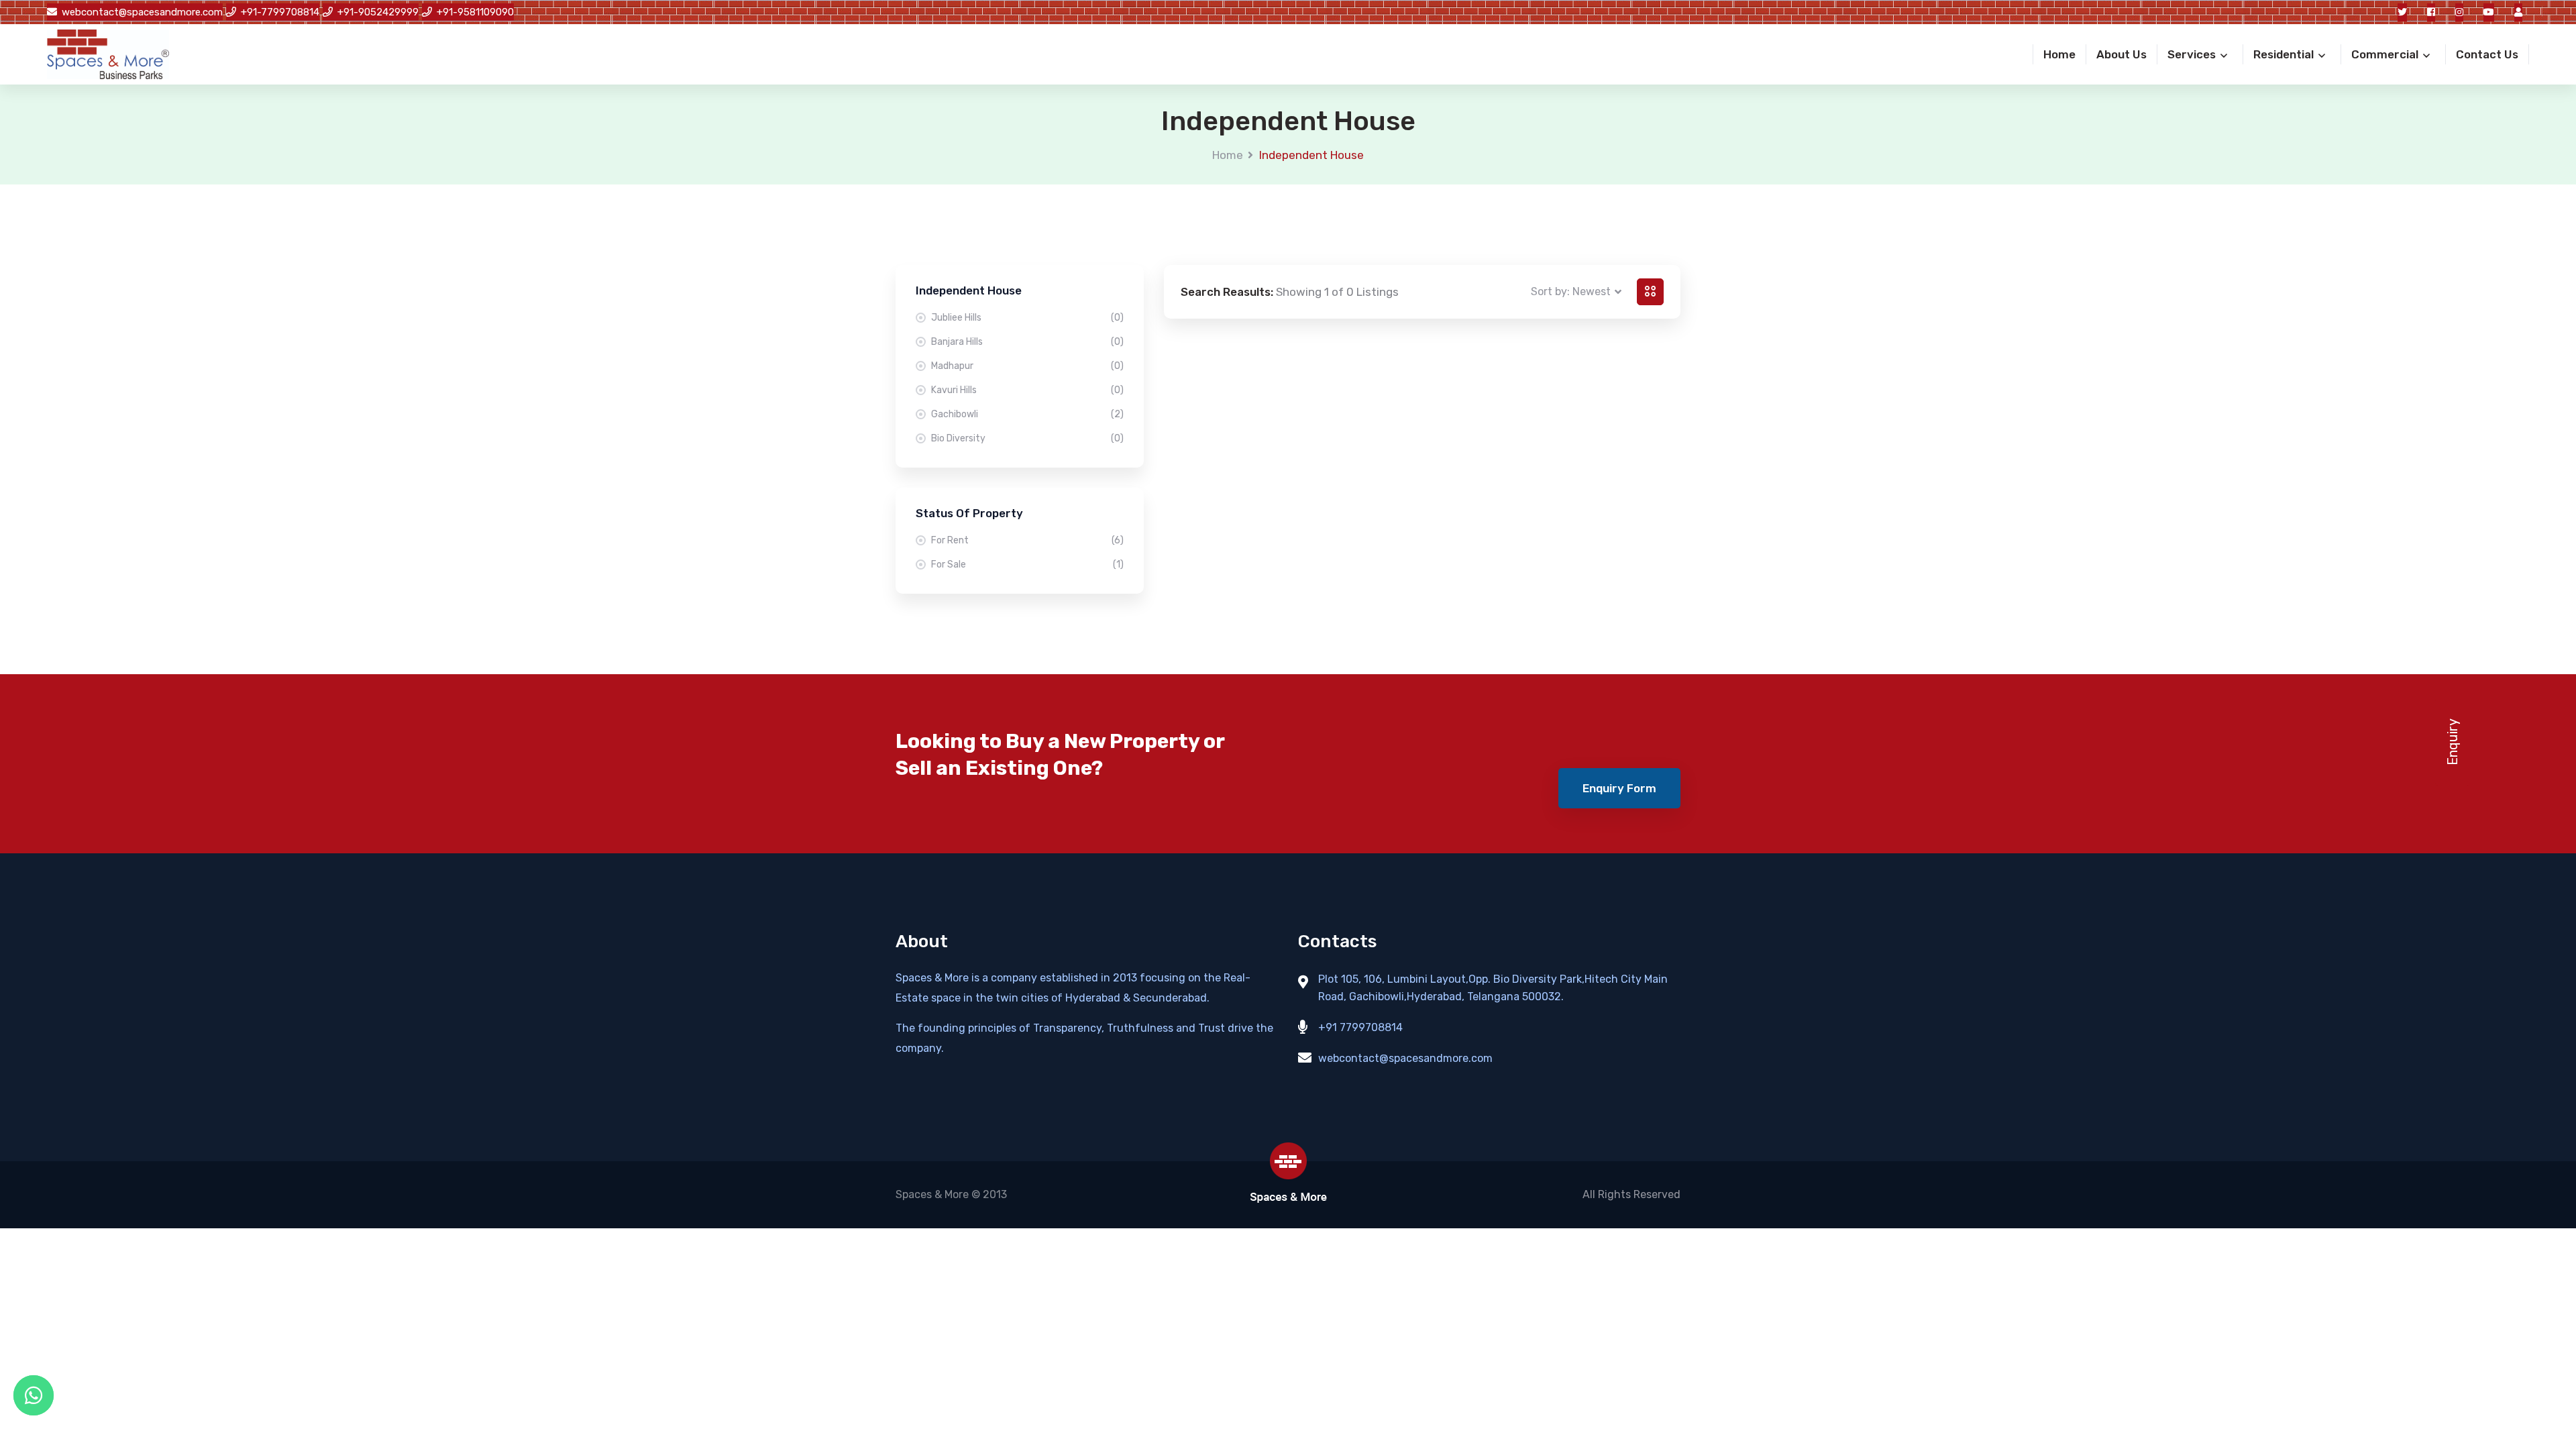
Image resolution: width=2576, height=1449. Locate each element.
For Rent (1027, 540)
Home (1228, 155)
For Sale (1027, 565)
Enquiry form (1619, 788)
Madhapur (1027, 366)
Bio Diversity (1027, 438)
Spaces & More (932, 1194)
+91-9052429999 (378, 12)
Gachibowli (1027, 414)
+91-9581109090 (475, 12)
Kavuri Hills (1027, 390)
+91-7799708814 (280, 12)
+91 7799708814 (1360, 1027)
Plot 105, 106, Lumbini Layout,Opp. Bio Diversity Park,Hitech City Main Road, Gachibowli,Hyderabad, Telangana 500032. (1493, 988)
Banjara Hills (1027, 342)
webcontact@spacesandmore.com (142, 12)
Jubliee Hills (1027, 318)
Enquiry (2453, 742)
